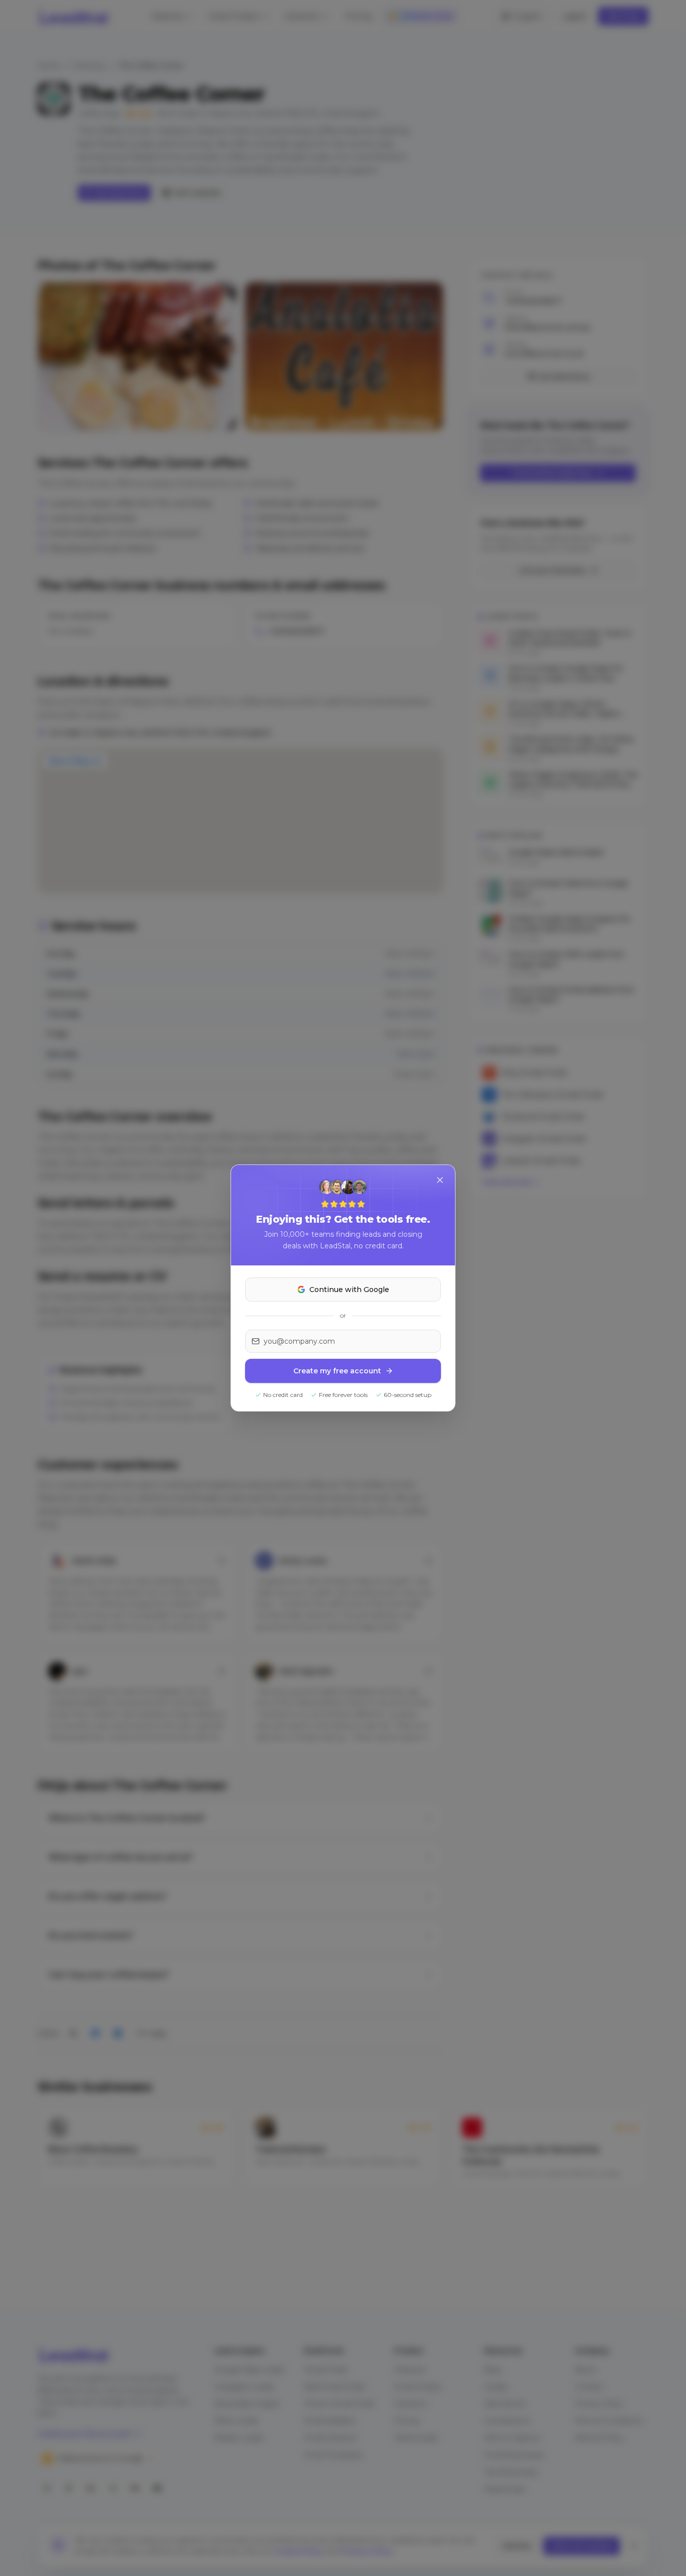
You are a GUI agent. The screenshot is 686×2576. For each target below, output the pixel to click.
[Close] (440, 1180)
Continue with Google (349, 1290)
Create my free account (337, 1371)
